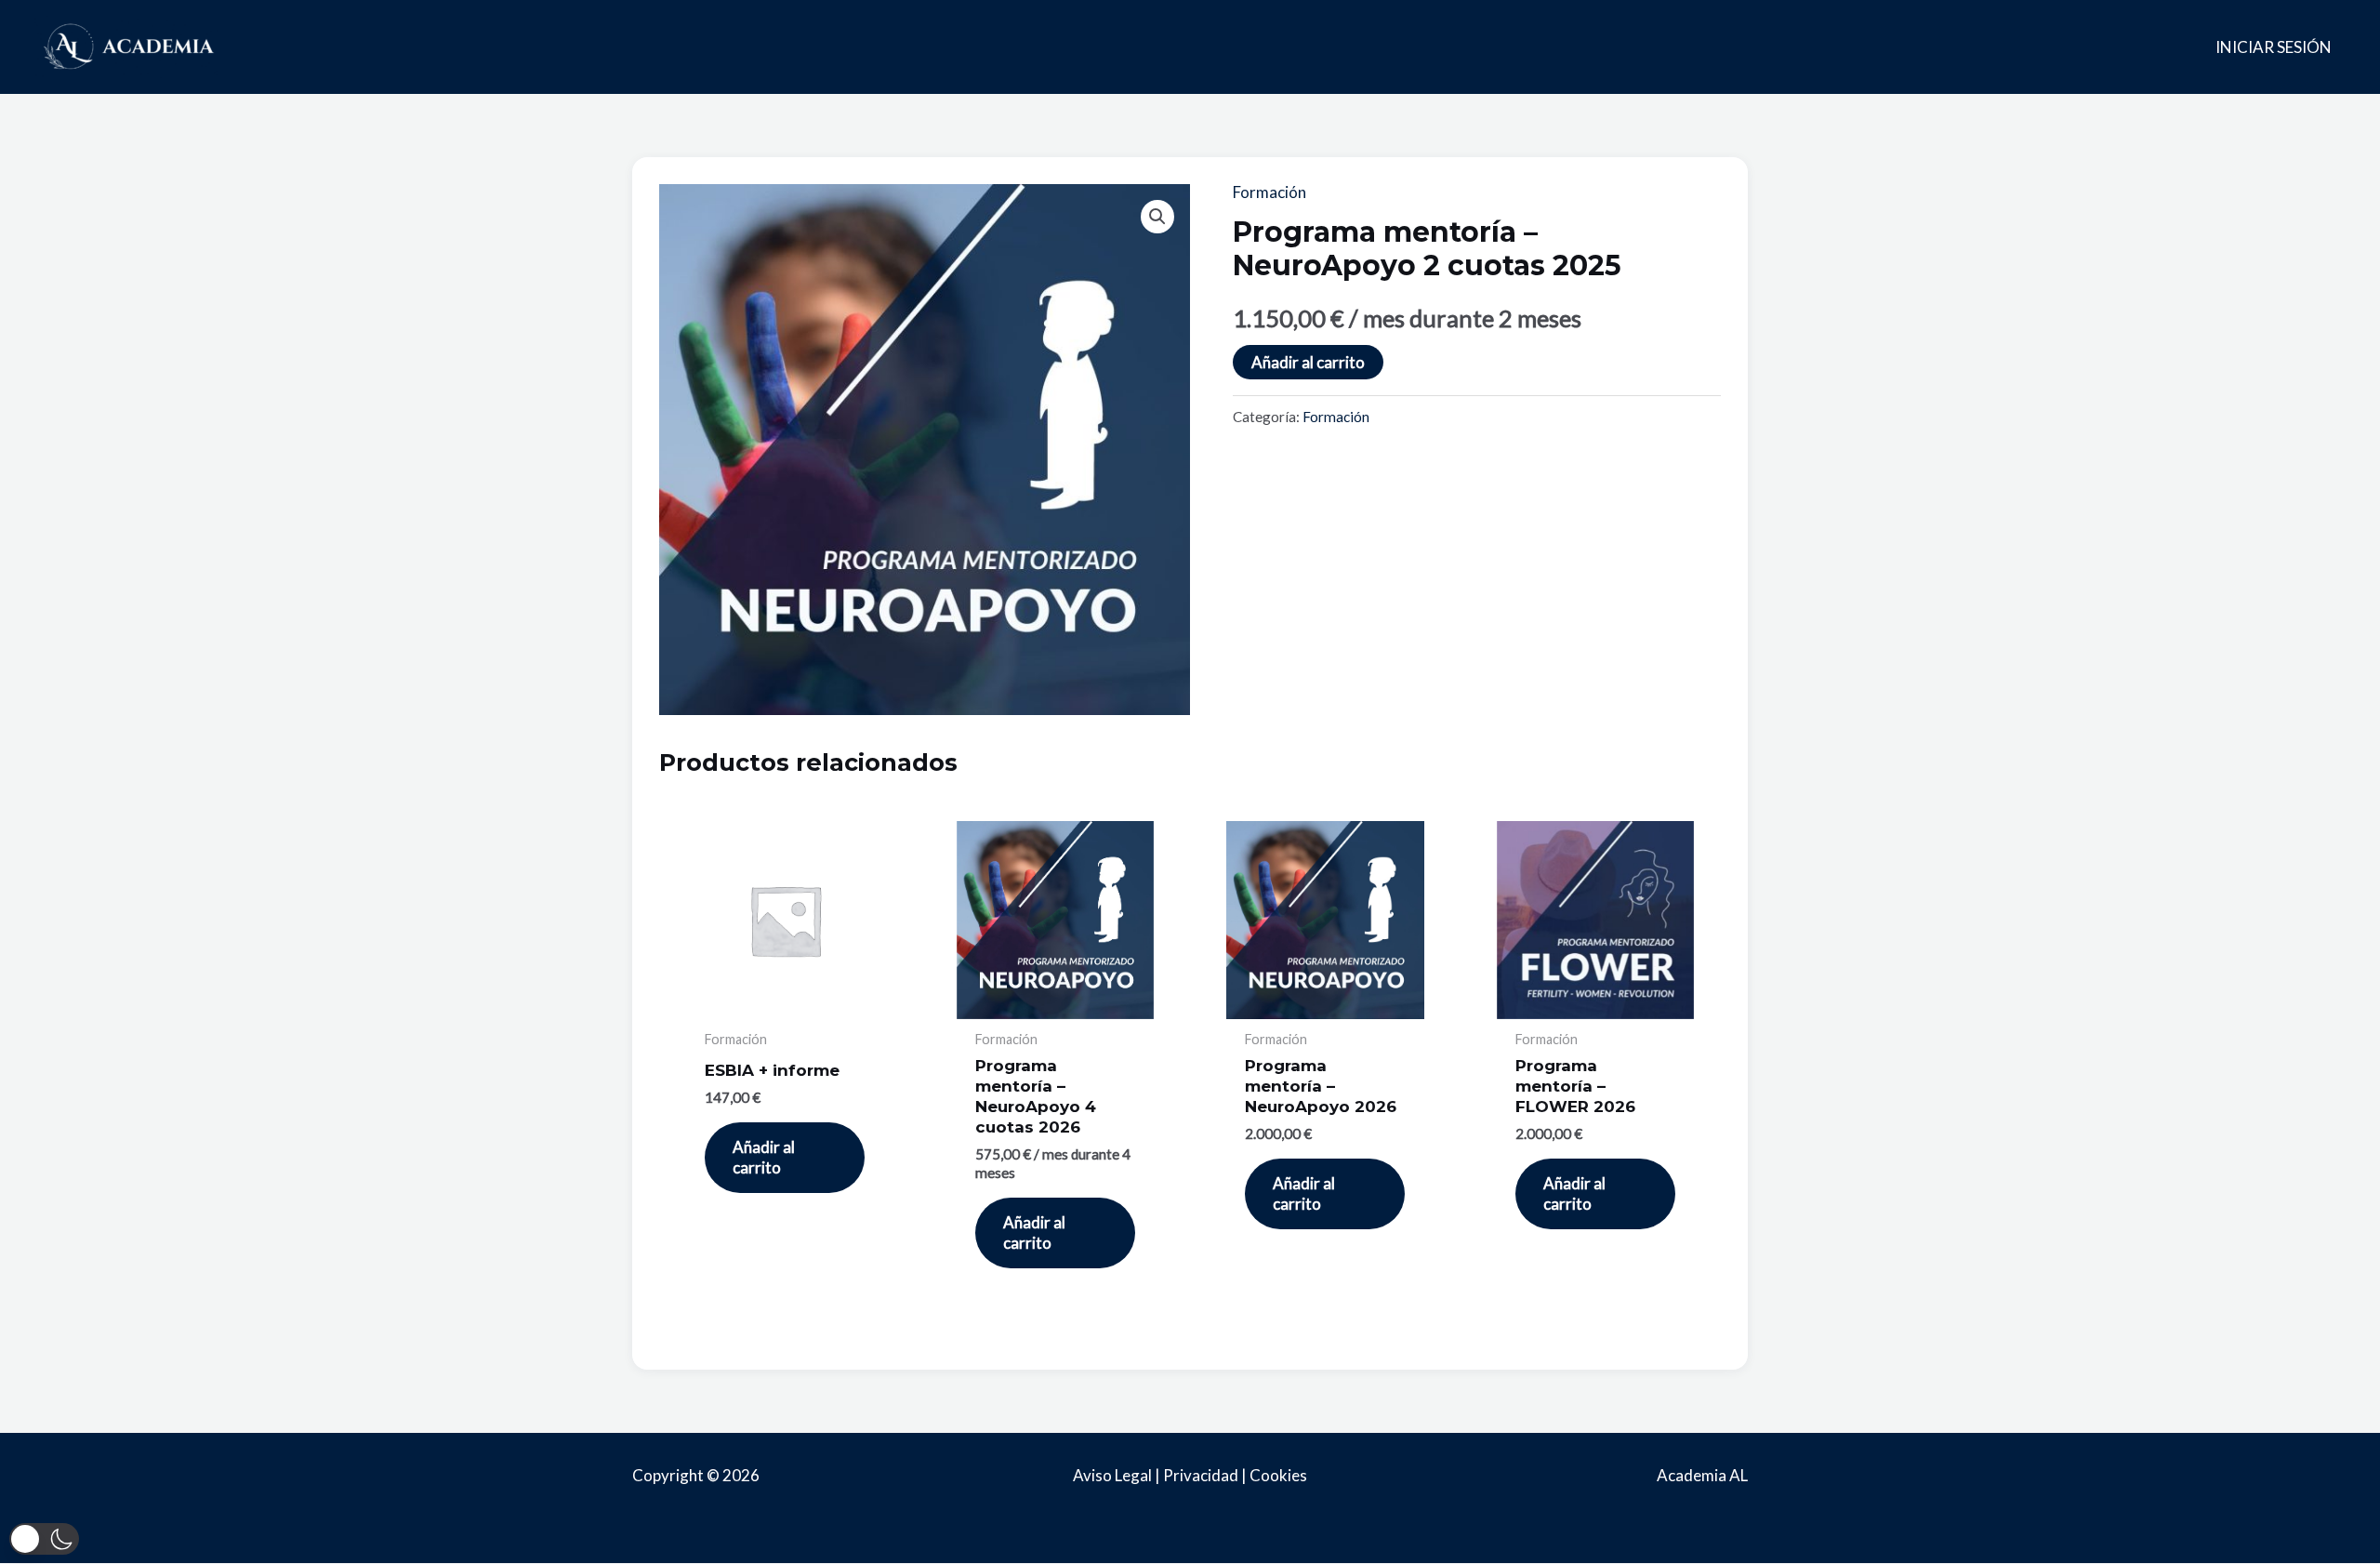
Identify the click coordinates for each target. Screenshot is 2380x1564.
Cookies (1278, 1475)
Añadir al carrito (1308, 362)
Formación (1269, 192)
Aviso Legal (1112, 1475)
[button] (1157, 217)
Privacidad (1201, 1475)
